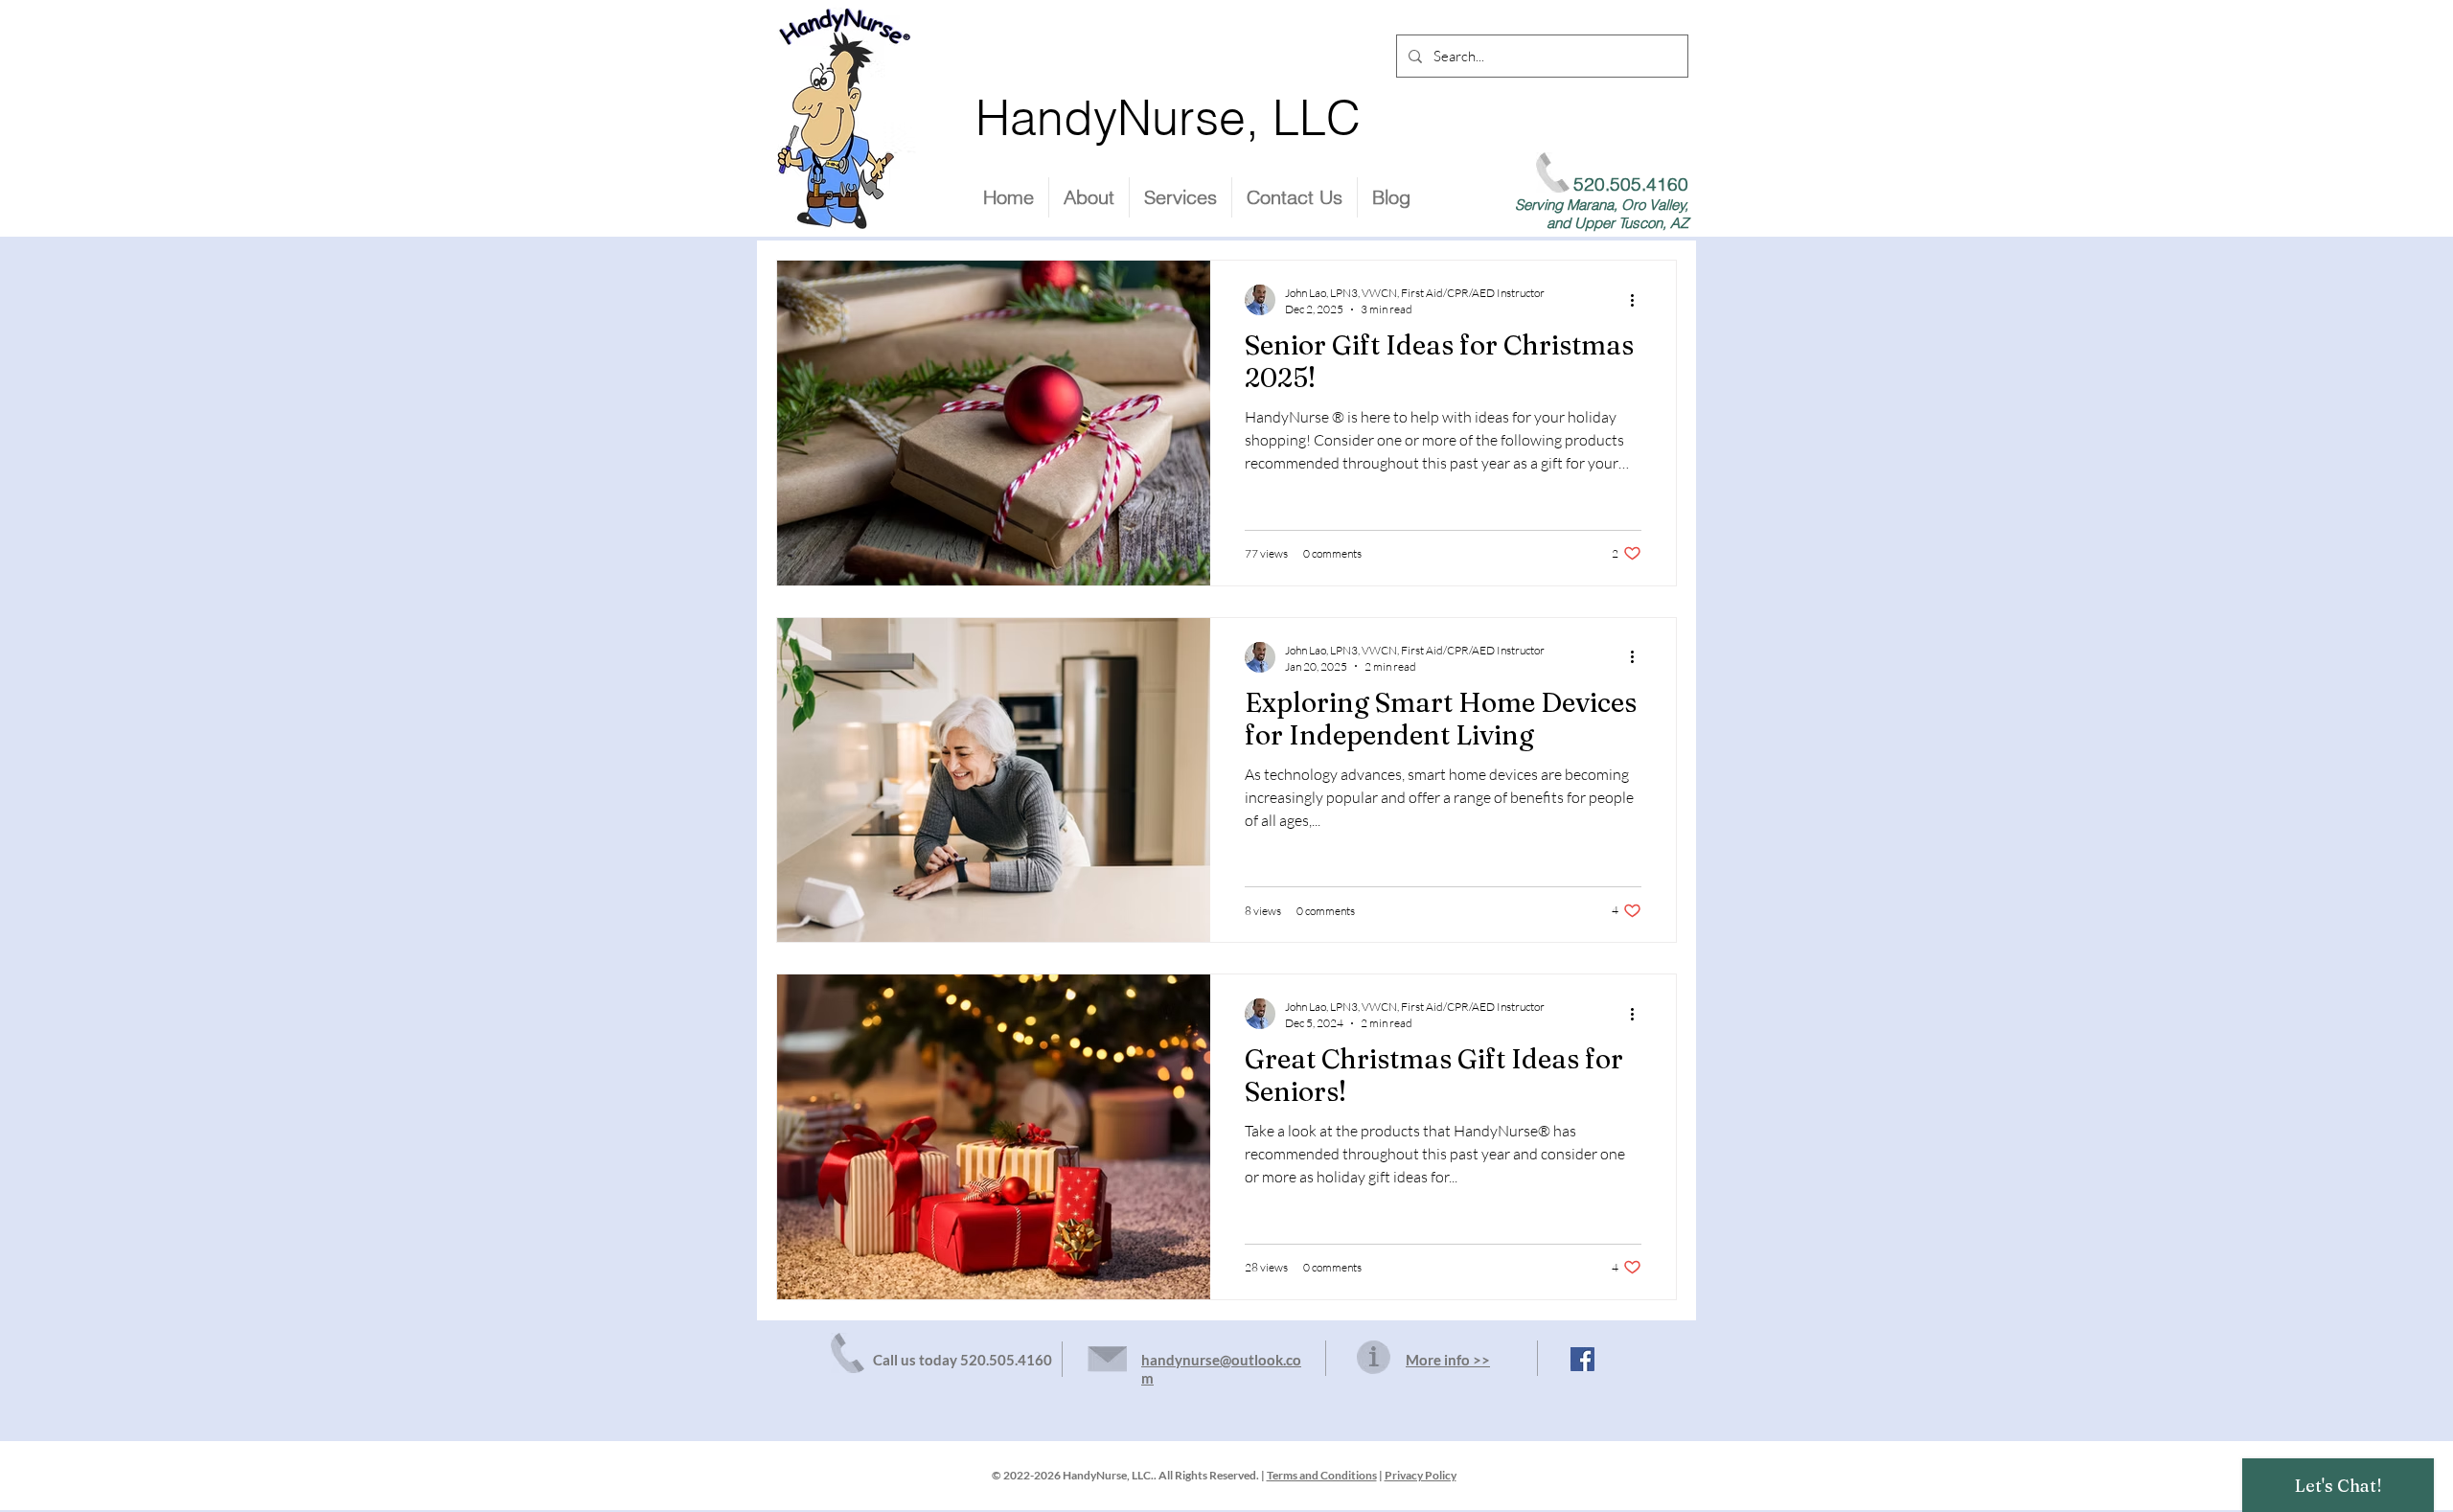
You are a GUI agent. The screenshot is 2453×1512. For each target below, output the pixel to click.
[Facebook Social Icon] (1582, 1359)
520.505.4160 (1006, 1360)
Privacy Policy (1421, 1475)
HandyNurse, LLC (1168, 118)
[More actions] (1639, 300)
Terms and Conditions (1322, 1475)
